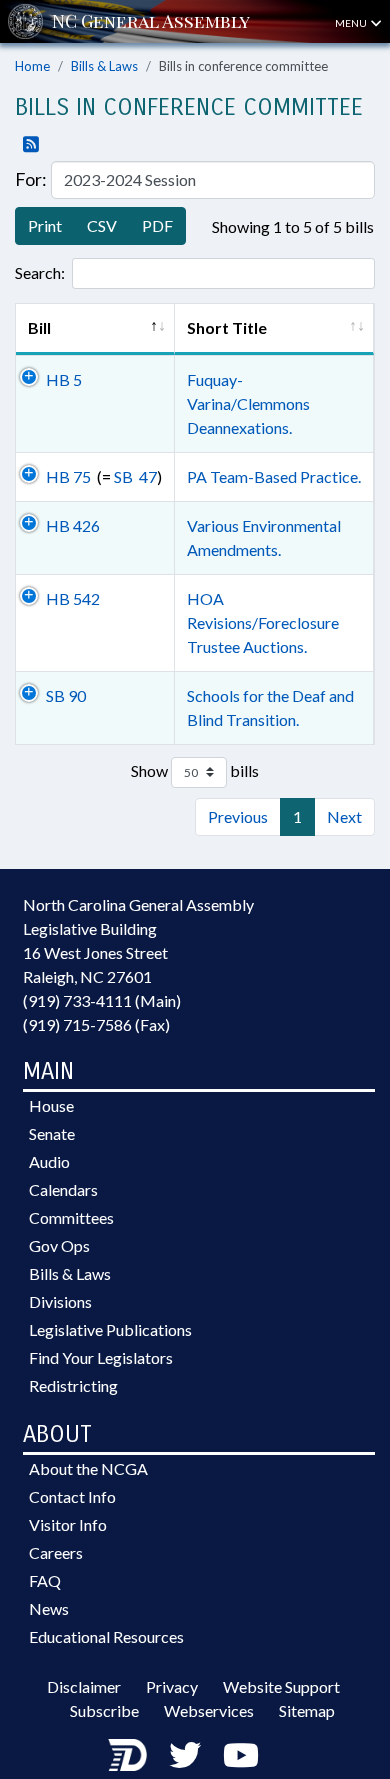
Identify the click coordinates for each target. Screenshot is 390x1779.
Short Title (227, 327)
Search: (40, 272)
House (51, 1105)
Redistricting (73, 1385)
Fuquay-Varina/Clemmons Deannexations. (248, 403)
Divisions (60, 1301)
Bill (50, 327)
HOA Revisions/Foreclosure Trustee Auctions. (263, 622)
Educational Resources (106, 1636)
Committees (71, 1217)
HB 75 (68, 476)
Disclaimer (84, 1686)
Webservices (209, 1710)
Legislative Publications (110, 1329)
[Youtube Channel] (241, 1754)
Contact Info (72, 1496)
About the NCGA (88, 1468)
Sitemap (307, 1710)
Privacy (172, 1686)
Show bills (195, 769)
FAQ (45, 1580)
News (49, 1608)
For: (31, 179)
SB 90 (66, 695)
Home (32, 66)
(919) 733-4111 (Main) (102, 1000)
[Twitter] (185, 1754)
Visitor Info (68, 1524)
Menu (352, 23)
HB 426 (73, 525)
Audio (49, 1161)
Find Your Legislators (101, 1357)
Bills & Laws (104, 66)
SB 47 (135, 476)
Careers (56, 1552)
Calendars (63, 1189)
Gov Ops (59, 1245)
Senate (52, 1133)
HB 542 (73, 598)
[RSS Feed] (27, 145)
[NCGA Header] (151, 21)
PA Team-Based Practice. (274, 476)
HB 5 (64, 379)
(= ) (104, 476)
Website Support (281, 1686)
